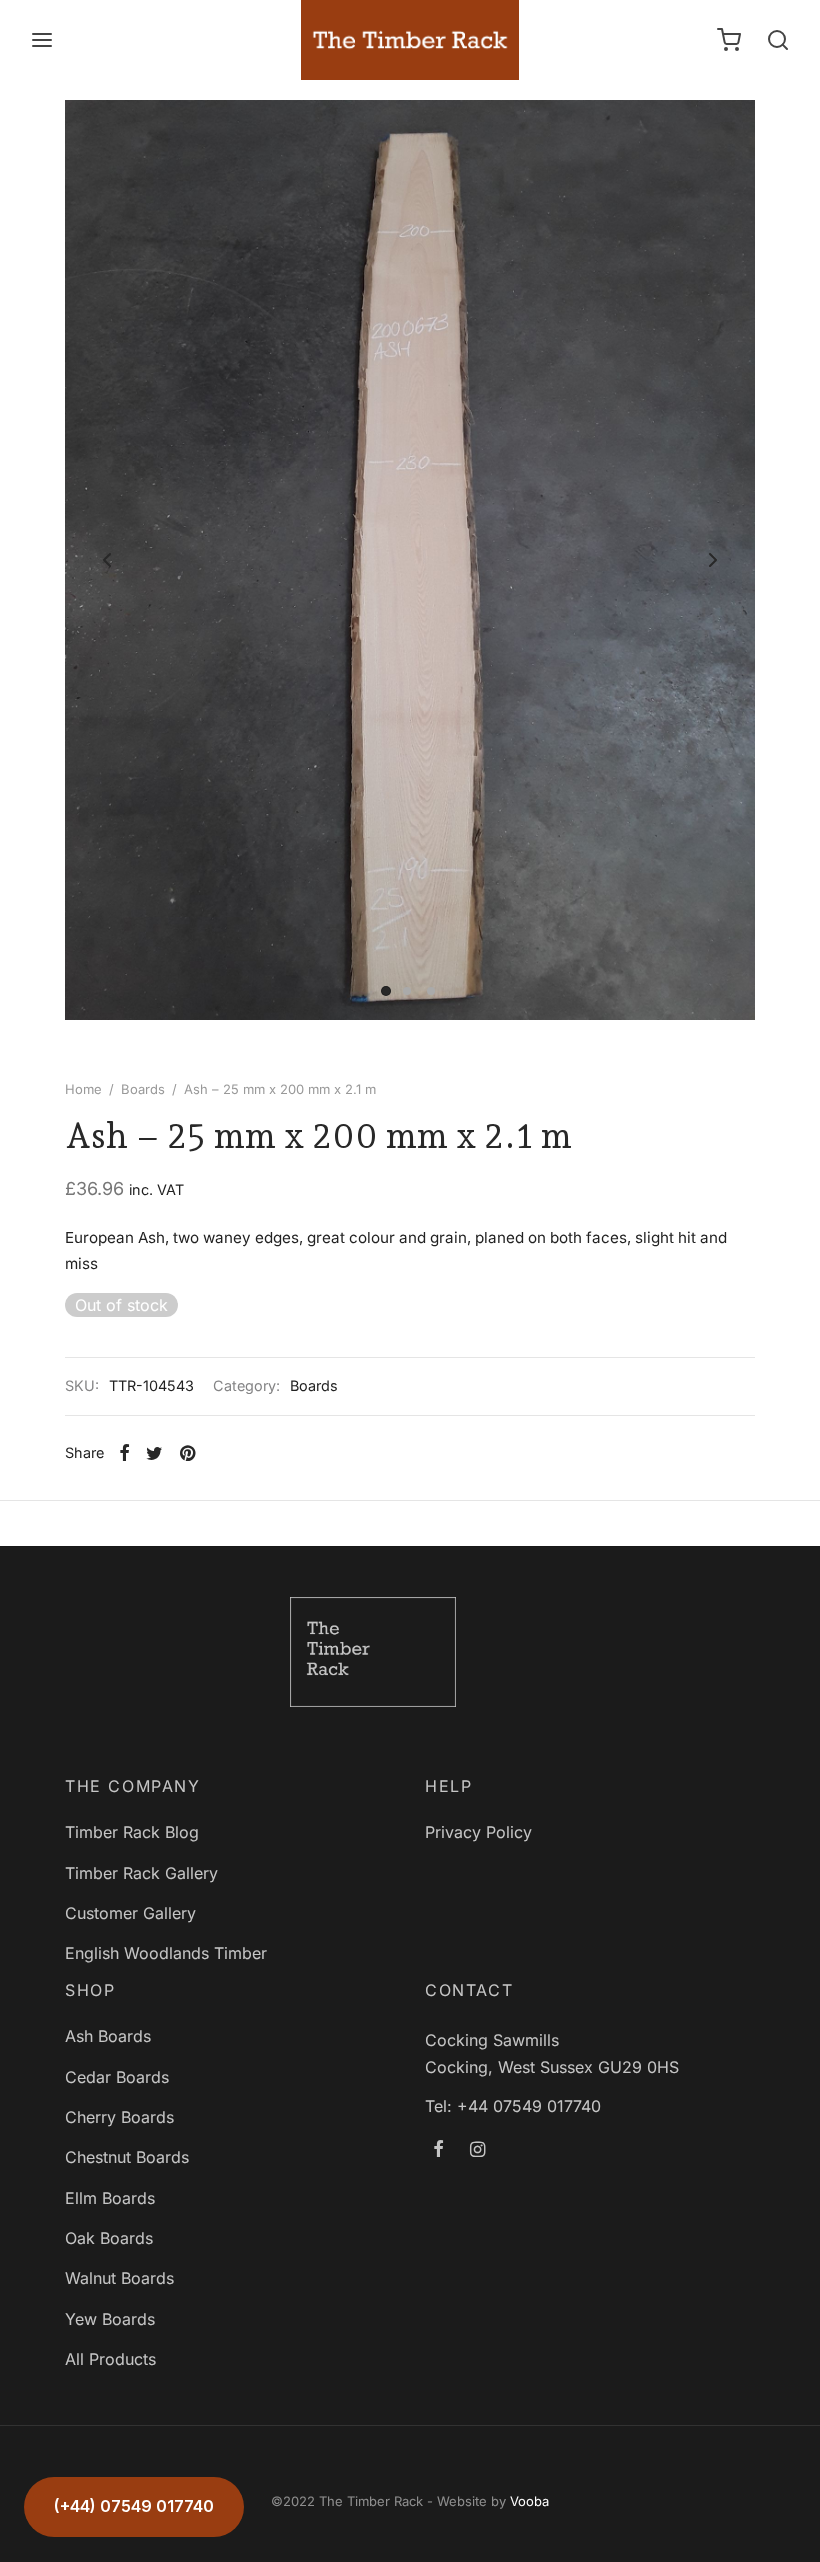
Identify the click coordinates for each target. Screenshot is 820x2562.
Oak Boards (109, 2238)
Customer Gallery (130, 1913)
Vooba (529, 2501)
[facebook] (438, 2150)
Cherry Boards (119, 2117)
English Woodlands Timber (166, 1953)
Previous (107, 560)
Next (713, 560)
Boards (143, 1089)
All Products (110, 2359)
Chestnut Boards (127, 2157)
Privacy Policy (478, 1832)
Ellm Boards (110, 2198)
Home (83, 1089)
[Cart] (729, 40)
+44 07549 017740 (529, 2106)
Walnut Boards (119, 2278)
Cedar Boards (117, 2077)
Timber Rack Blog (132, 1832)
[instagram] (477, 2150)
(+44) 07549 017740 (134, 2506)
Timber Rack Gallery (141, 1873)
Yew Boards (110, 2319)
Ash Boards (108, 2036)
